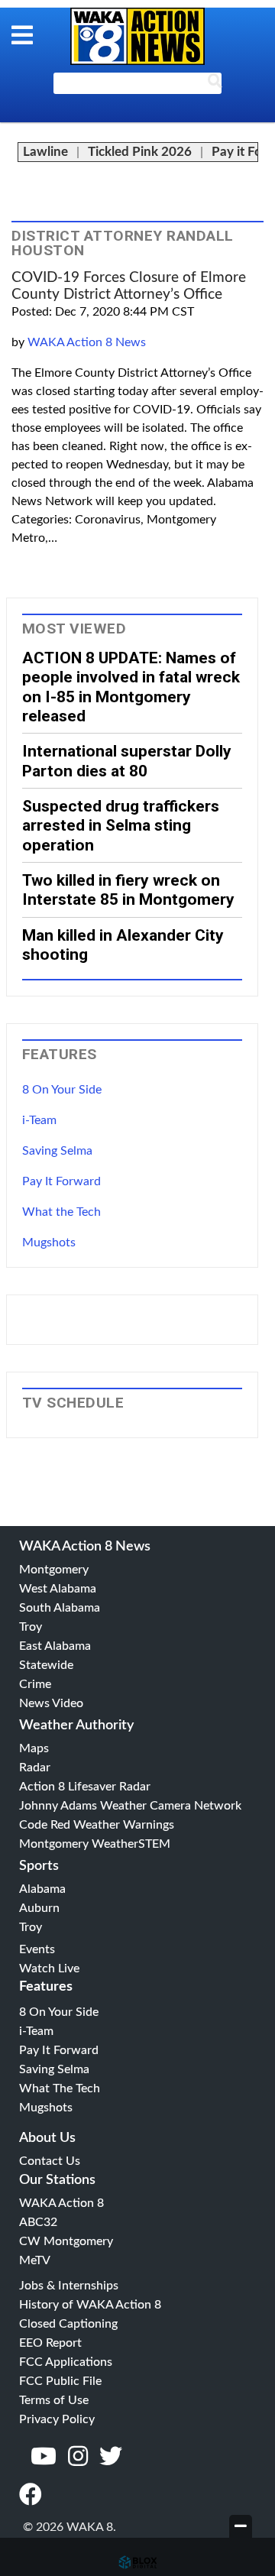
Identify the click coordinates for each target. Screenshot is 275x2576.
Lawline (45, 152)
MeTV (35, 2260)
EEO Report (50, 2343)
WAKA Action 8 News (87, 342)
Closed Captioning (68, 2324)
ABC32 (38, 2222)
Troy (31, 1627)
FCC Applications (66, 2362)
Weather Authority (76, 1725)
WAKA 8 (137, 36)
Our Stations (57, 2180)
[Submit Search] (215, 84)
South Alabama (60, 1608)
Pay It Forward (61, 1181)
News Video (51, 1703)
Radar (35, 1768)
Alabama (42, 1889)
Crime (35, 1684)
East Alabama (55, 1646)
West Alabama (58, 1589)
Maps (34, 1748)
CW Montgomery (66, 2241)
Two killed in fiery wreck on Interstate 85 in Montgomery (128, 889)
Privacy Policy (57, 2419)
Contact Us (50, 2161)
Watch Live (49, 1968)
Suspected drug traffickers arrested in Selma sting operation (121, 825)
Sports (39, 1866)
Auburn (39, 1908)
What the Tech (61, 1212)
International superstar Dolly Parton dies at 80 (127, 760)
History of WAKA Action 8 (90, 2305)
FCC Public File (60, 2381)
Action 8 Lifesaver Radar (85, 1787)
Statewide (46, 1665)
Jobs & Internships (69, 2286)
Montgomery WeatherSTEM (95, 1844)
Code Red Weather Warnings (97, 1825)
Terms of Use (54, 2400)
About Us (47, 2138)
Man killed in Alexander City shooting (123, 945)
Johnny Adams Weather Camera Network (130, 1806)
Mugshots (49, 1243)
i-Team (39, 1120)
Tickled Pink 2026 (140, 152)
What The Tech (60, 2088)
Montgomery (54, 1570)
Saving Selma (57, 1151)
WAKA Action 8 (61, 2203)
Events (37, 1949)
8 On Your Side (62, 1090)
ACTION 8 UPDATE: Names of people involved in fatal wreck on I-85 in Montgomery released (131, 687)
